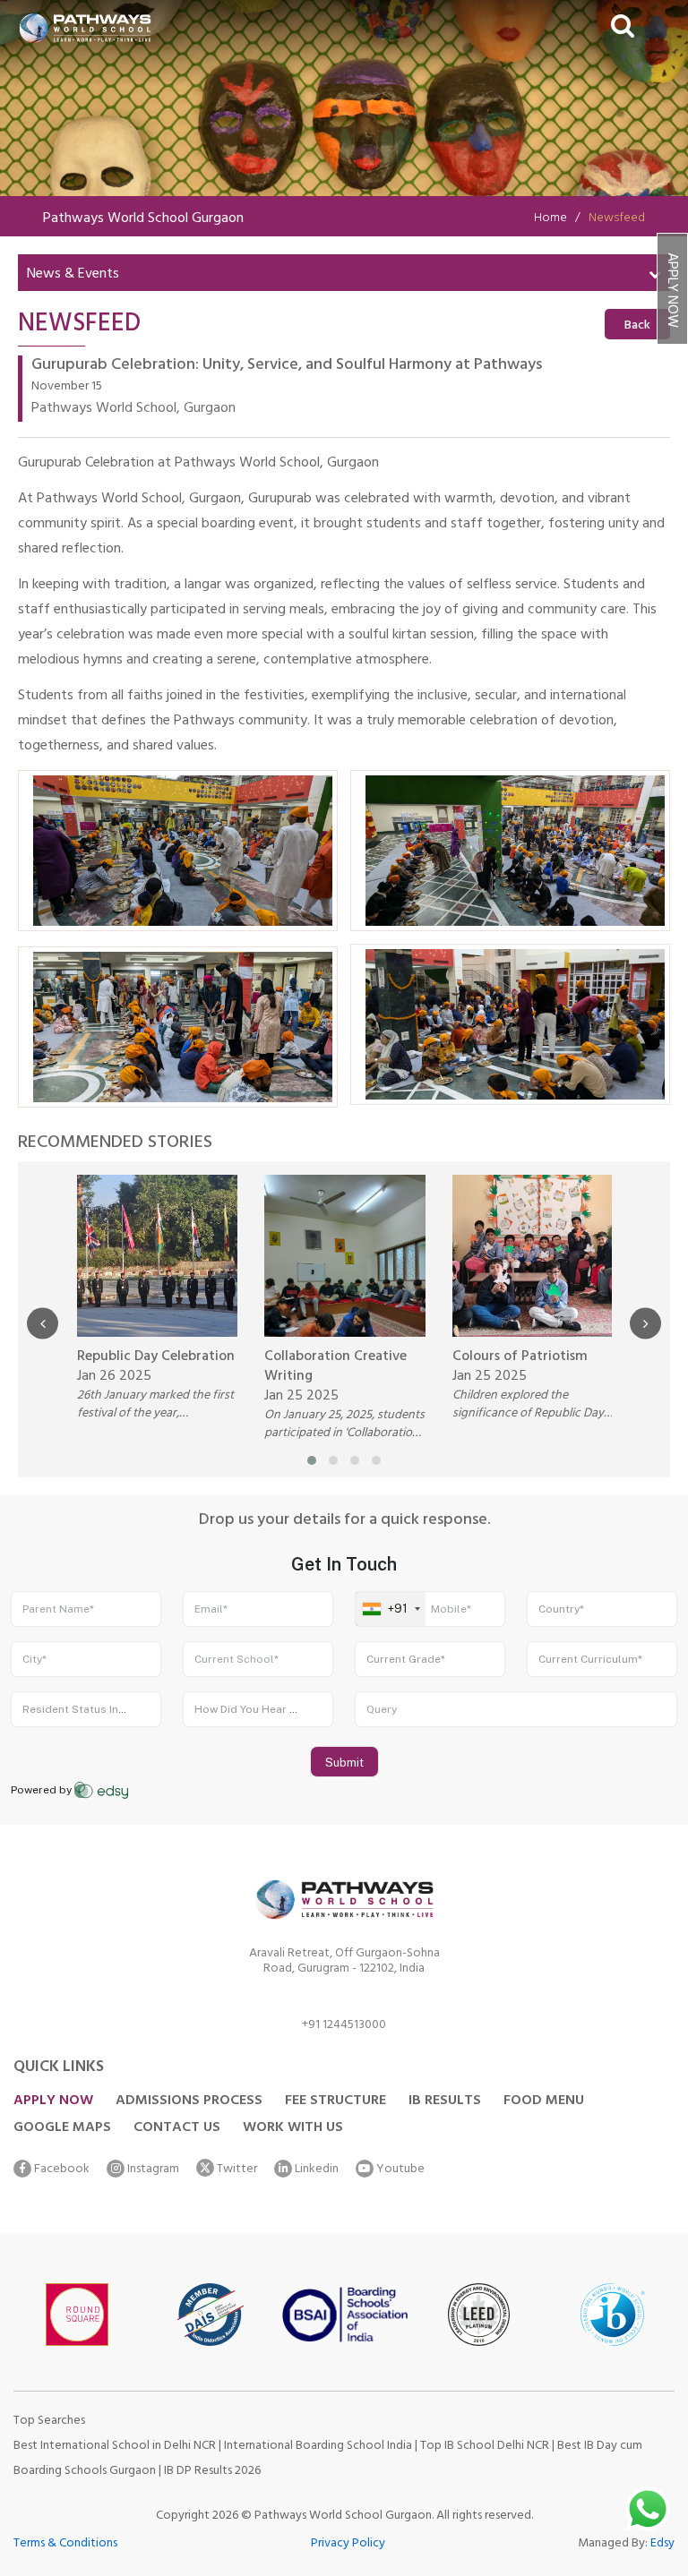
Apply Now (671, 290)
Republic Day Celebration (156, 1357)
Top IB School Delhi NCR (485, 2447)
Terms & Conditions (65, 2544)
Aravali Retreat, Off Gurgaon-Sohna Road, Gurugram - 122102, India (344, 1964)
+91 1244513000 (344, 2028)
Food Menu (544, 2101)
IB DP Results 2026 (212, 2472)
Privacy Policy (348, 2544)
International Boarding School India (318, 2447)
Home (550, 219)
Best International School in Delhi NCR (115, 2447)
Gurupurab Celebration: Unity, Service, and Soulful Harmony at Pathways (287, 367)
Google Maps (62, 2128)
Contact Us (177, 2128)
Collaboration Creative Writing (335, 1367)
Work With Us (293, 2128)
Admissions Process (189, 2101)
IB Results (445, 2101)
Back (637, 326)
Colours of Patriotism (520, 1357)
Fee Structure (335, 2101)
